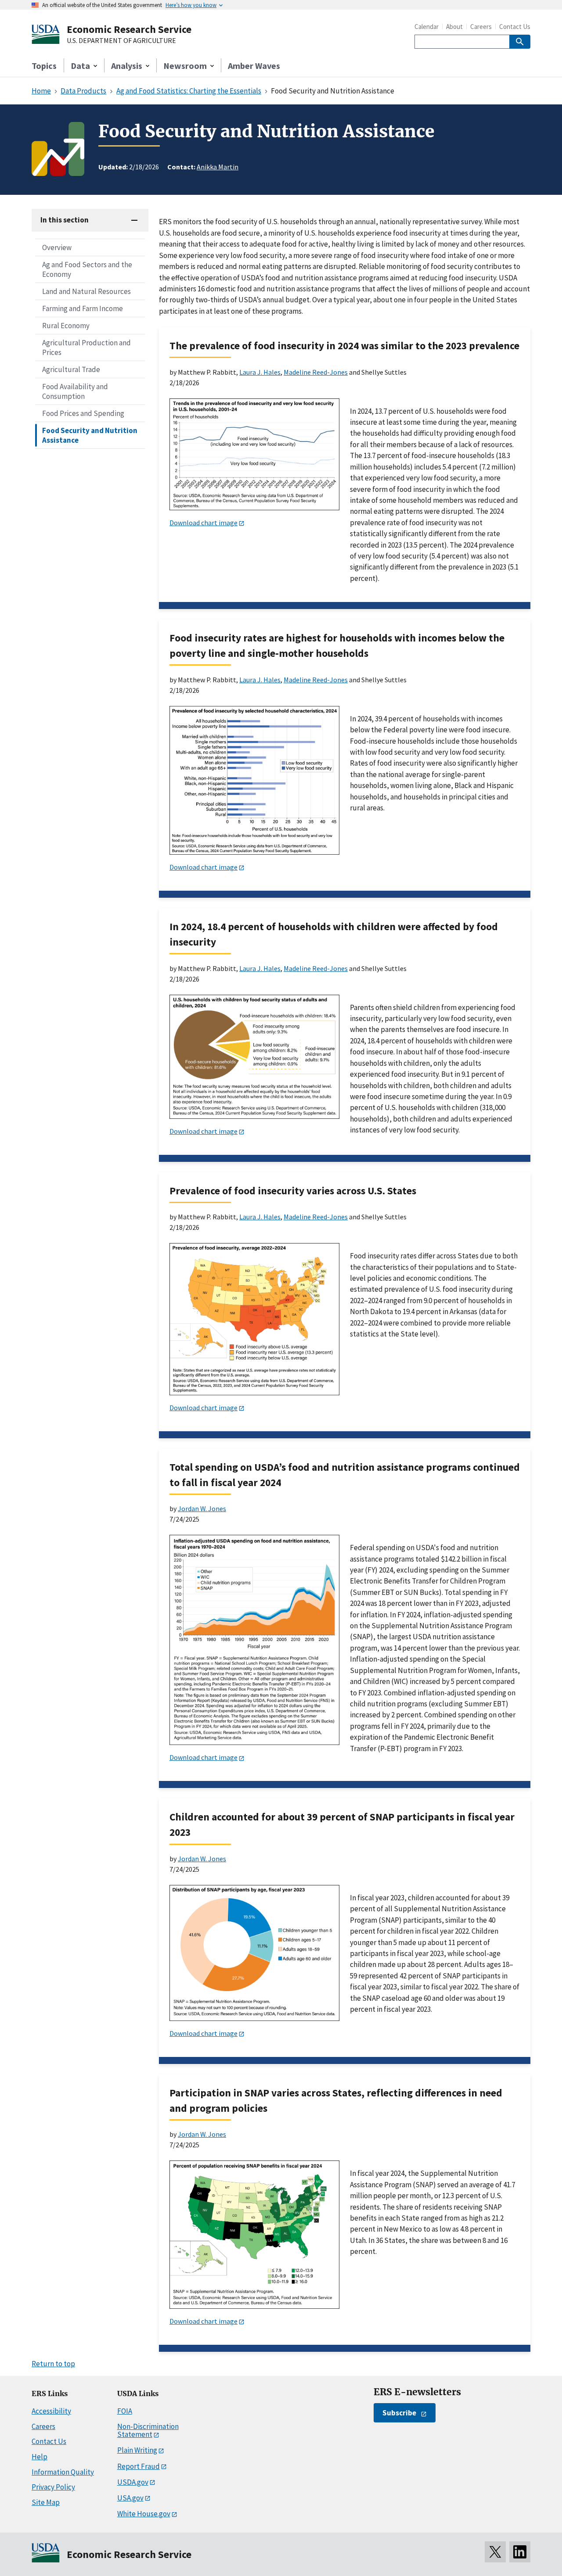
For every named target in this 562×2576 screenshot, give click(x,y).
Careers (481, 27)
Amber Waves (254, 66)
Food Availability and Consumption (75, 391)
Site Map (46, 2502)
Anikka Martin (218, 167)
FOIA (125, 2411)
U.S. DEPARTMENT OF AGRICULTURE (121, 41)
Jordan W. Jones (202, 1508)
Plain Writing (137, 2450)
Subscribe (399, 2413)
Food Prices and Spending (83, 413)
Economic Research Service (129, 29)
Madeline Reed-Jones (316, 372)
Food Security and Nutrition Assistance (90, 435)
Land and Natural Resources (86, 291)
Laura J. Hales (260, 372)
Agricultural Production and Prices (86, 348)
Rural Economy (66, 326)
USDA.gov (133, 2482)
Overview (57, 247)
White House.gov (144, 2514)
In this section (65, 220)
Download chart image (204, 523)
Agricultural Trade (71, 369)
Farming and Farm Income (83, 308)
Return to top (53, 2364)
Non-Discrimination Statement (148, 2431)
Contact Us (515, 27)
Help (40, 2457)
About (454, 27)
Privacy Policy (53, 2487)
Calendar (427, 27)
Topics (44, 66)
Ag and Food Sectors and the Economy (87, 269)
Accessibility (51, 2411)
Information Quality (63, 2472)
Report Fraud (139, 2466)
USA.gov (130, 2498)
